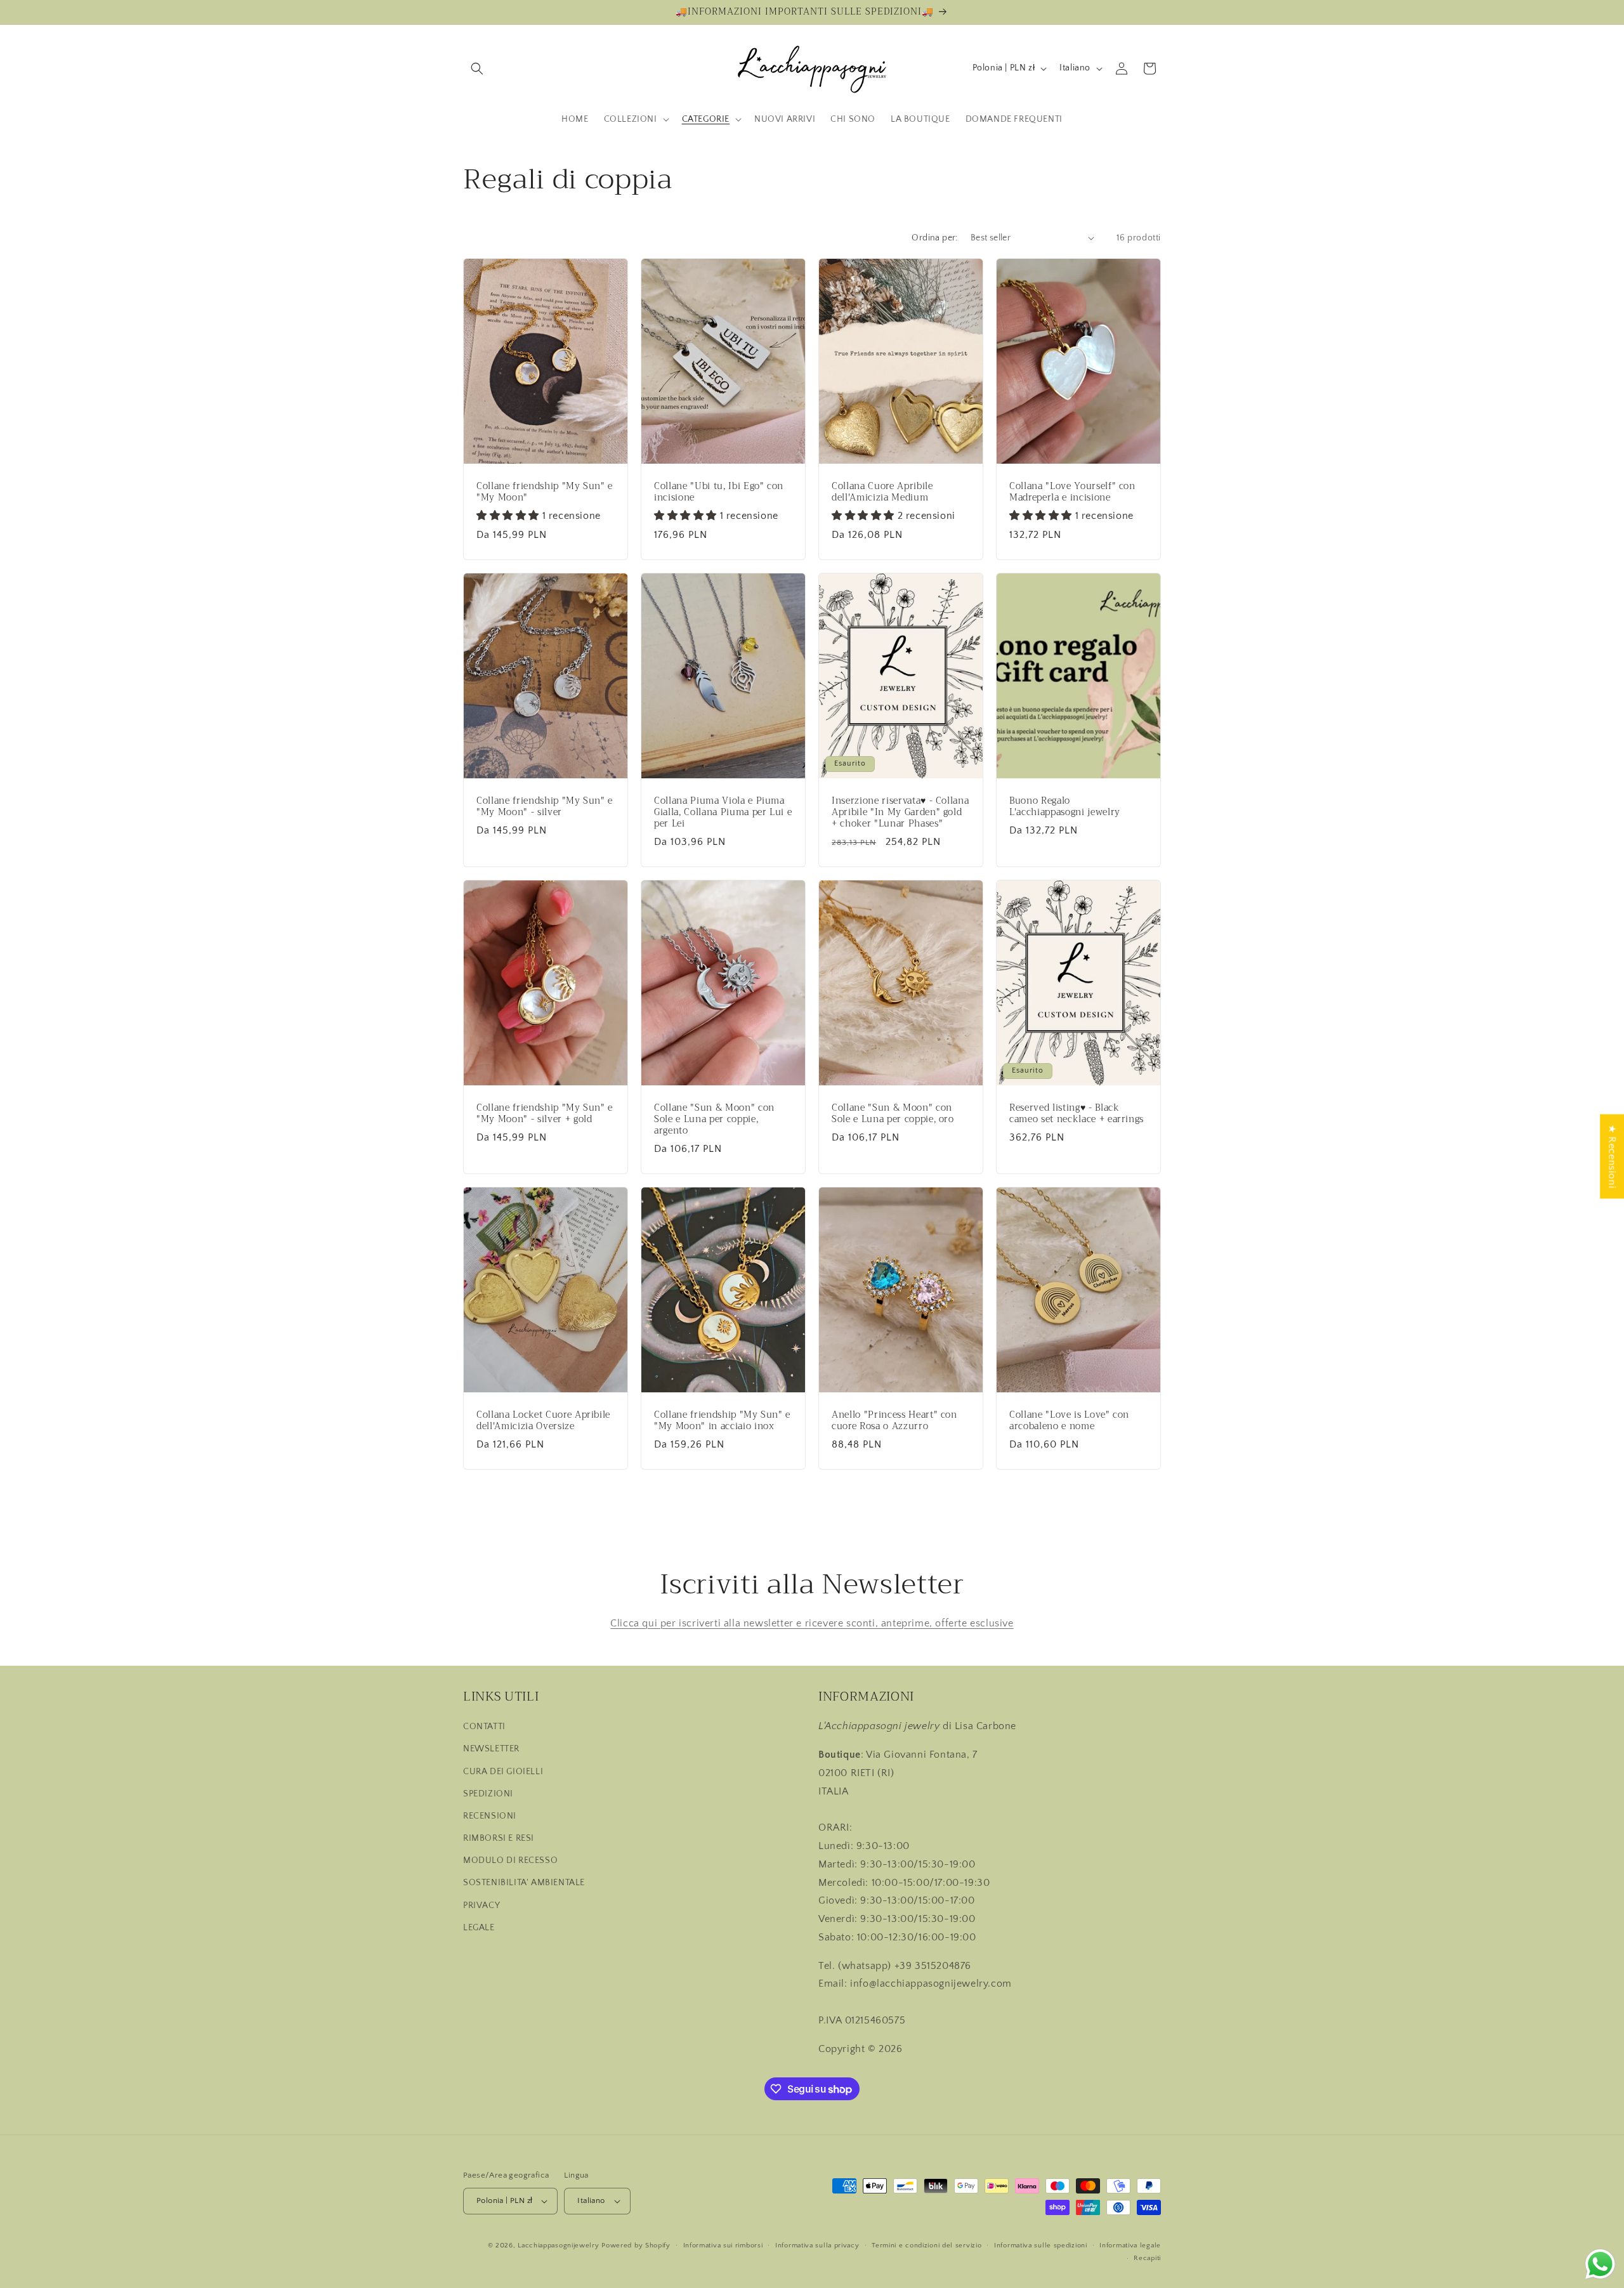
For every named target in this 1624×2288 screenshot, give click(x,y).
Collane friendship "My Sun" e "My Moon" (545, 492)
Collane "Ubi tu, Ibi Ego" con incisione (719, 492)
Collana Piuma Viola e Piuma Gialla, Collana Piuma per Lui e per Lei (723, 813)
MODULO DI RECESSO (510, 1860)
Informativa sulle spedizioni (1041, 2246)
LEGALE (479, 1928)
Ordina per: (934, 238)
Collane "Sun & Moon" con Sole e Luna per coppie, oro (893, 1114)
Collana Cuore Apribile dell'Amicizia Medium (882, 492)
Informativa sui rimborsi (723, 2246)
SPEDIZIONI (488, 1794)
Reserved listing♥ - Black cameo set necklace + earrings (1077, 1114)
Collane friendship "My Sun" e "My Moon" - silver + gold (545, 1114)
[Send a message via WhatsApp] (1600, 2264)
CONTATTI (484, 1727)
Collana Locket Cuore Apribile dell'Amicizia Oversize (543, 1421)
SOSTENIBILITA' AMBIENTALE (524, 1883)
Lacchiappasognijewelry (558, 2246)
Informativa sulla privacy (817, 2246)
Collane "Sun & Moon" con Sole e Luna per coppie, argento (714, 1120)
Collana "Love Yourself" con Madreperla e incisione (1072, 492)
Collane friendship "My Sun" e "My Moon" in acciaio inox (722, 1421)
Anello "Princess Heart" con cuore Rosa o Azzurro (894, 1421)
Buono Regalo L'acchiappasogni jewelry (1065, 807)
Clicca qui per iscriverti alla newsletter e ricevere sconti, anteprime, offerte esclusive (812, 1623)
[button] (477, 69)
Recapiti (1147, 2258)
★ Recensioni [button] (1612, 1156)
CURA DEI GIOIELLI (503, 1772)
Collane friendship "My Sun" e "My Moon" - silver (545, 807)
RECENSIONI (490, 1816)
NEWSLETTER (491, 1749)
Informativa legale (1130, 2246)
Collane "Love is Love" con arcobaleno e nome (1069, 1421)
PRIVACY (481, 1906)
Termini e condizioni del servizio (927, 2246)
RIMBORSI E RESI (499, 1838)
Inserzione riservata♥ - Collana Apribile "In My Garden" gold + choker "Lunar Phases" (900, 813)
